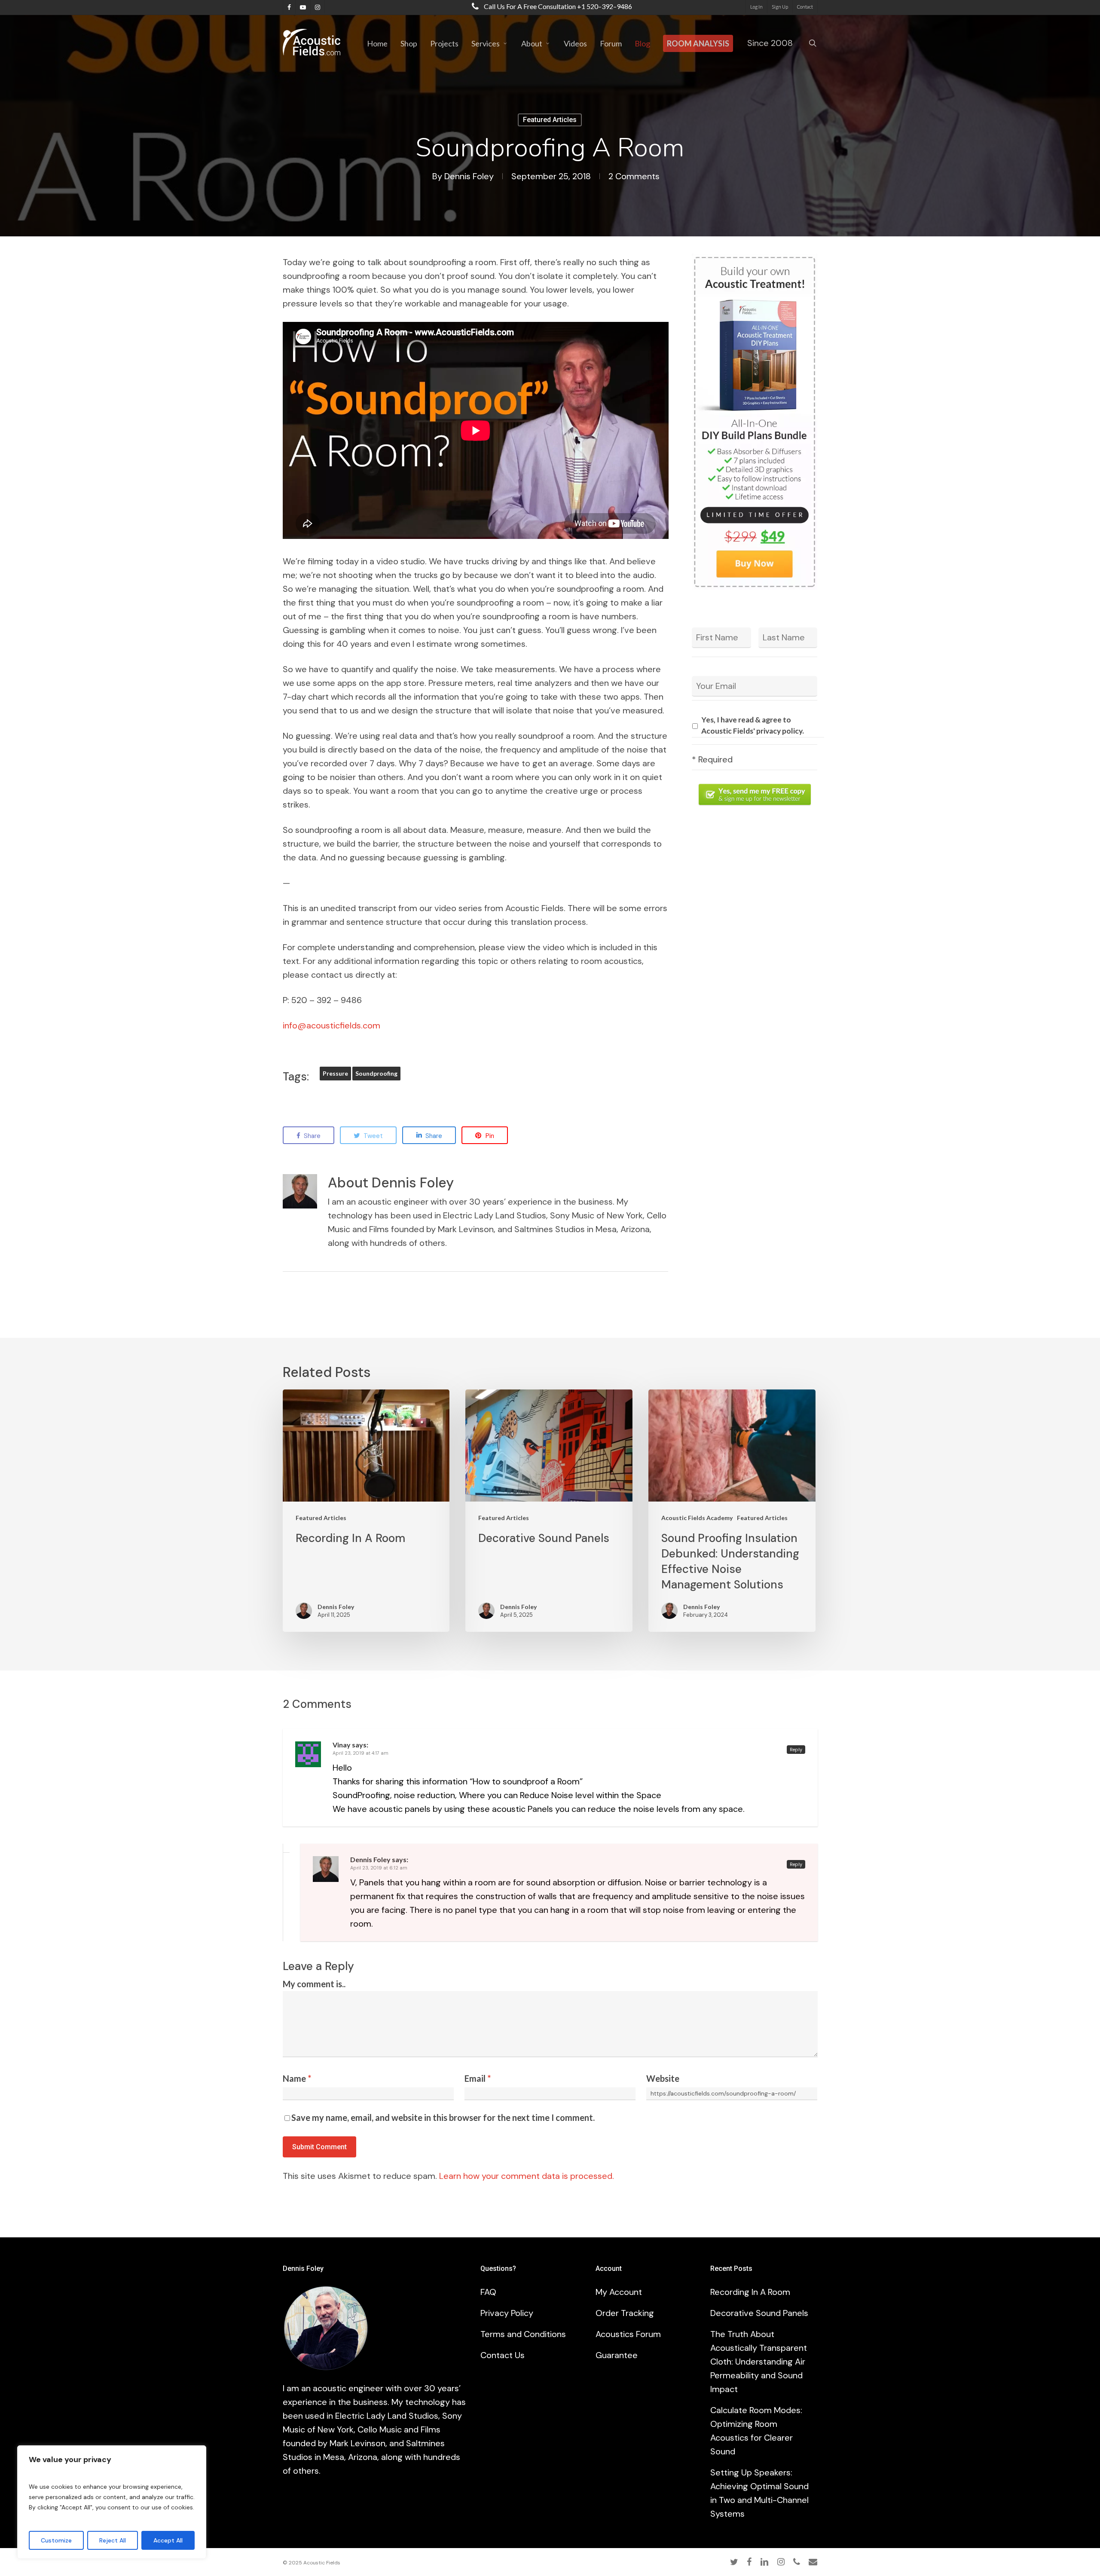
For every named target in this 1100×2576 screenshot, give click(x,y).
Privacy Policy (507, 2313)
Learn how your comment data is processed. (527, 2176)
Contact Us (503, 2355)
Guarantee (617, 2355)
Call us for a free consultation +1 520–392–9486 (557, 6)
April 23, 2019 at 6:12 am (379, 1868)
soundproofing (376, 1073)
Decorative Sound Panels (759, 2313)
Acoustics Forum (628, 2334)
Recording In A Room (750, 2292)
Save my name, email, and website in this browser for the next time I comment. (443, 2117)
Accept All (168, 2540)
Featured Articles (550, 120)
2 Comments (634, 176)
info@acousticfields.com (332, 1025)
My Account (619, 2292)
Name (297, 2078)
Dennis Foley (469, 176)
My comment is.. (314, 1984)
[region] (112, 2502)
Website (663, 2078)
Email (478, 2078)
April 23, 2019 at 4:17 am (361, 1753)
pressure (335, 1073)
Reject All (113, 2540)
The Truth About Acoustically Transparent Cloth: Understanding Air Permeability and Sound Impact (759, 2362)
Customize (56, 2540)
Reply (796, 1750)
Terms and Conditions (523, 2334)
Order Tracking (625, 2313)
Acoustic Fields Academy (697, 1518)
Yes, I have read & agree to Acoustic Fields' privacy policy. (753, 725)
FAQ (488, 2292)
